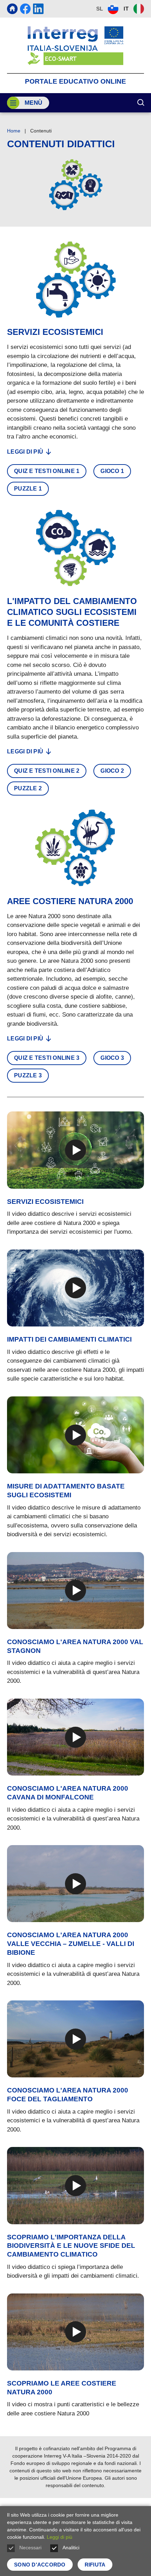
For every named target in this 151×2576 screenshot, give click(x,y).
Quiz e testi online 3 (47, 1058)
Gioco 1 (112, 471)
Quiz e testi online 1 (47, 471)
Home (14, 131)
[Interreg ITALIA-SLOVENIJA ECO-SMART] (12, 9)
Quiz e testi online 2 (47, 771)
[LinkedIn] (38, 9)
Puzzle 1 (28, 489)
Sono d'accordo (40, 2565)
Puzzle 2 (28, 788)
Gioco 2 (112, 771)
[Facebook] (25, 9)
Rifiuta (95, 2565)
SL (100, 9)
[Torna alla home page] (75, 46)
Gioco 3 (112, 1058)
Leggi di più (25, 452)
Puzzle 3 (28, 1075)
